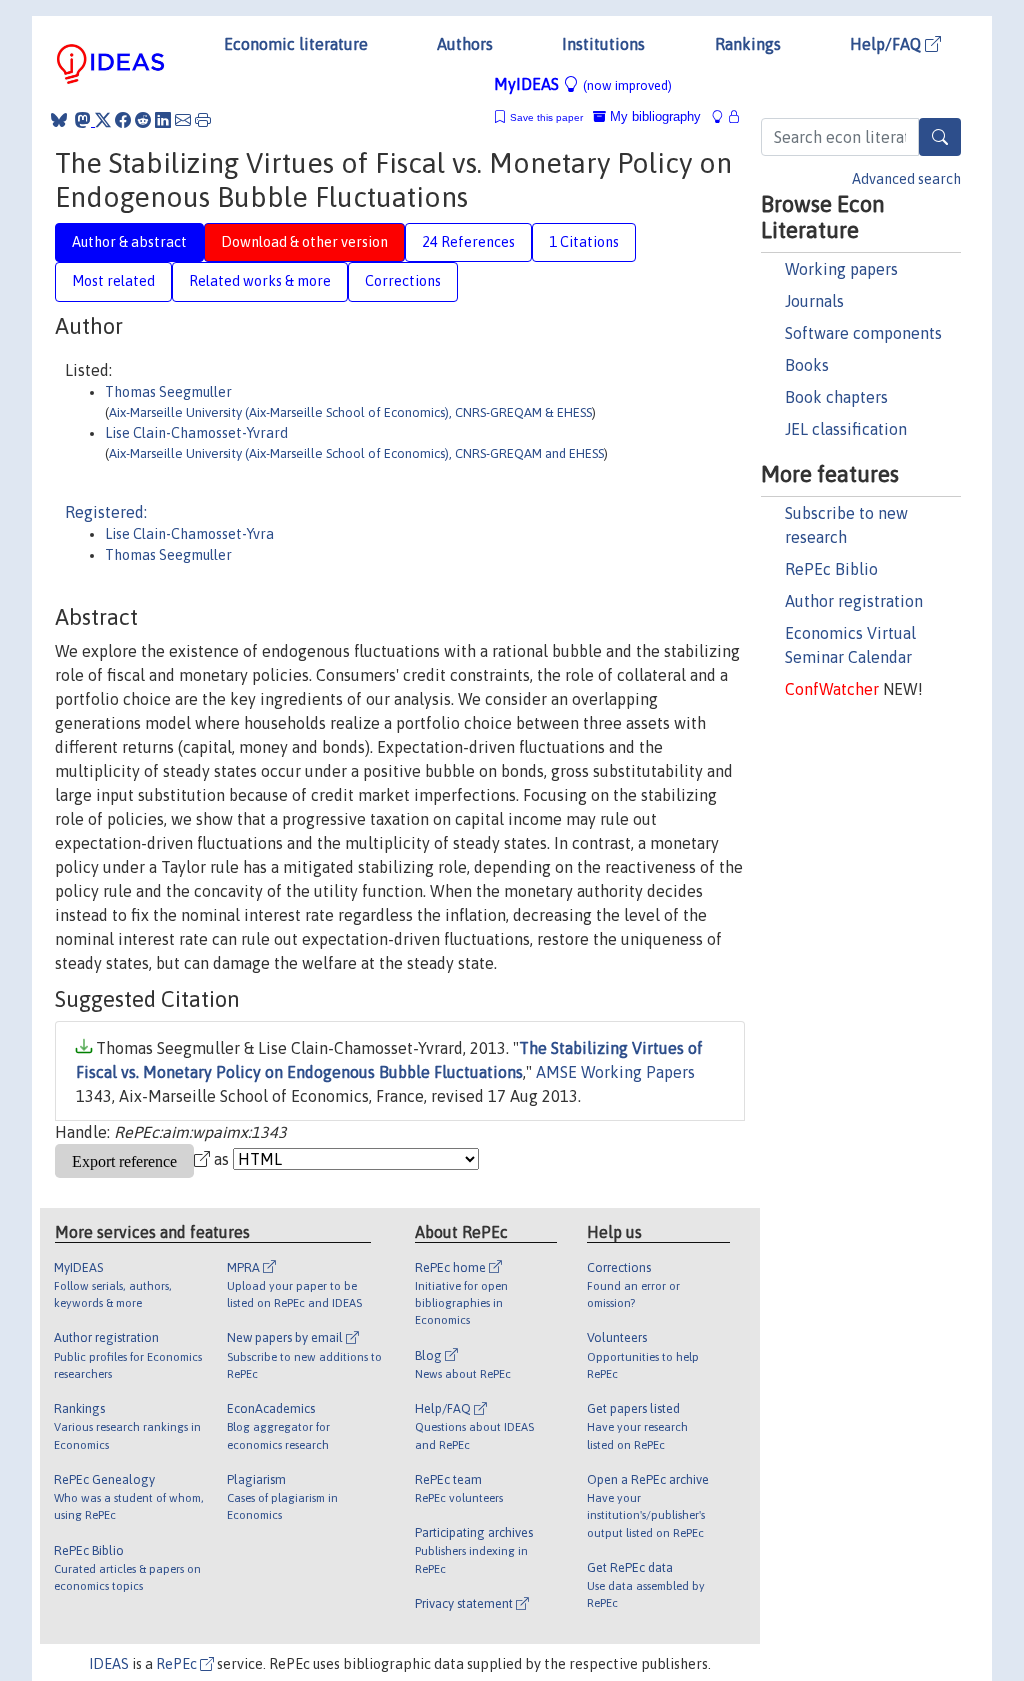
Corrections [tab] (403, 281)
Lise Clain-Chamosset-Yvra (189, 534)
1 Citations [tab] (584, 242)
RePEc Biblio (831, 569)
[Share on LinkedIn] (163, 120)
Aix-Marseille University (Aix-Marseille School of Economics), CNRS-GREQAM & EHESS (350, 412)
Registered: (106, 512)
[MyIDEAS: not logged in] (723, 116)
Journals (814, 301)
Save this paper (546, 117)
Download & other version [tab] (304, 242)
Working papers (841, 269)
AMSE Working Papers (615, 1072)
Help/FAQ (887, 44)
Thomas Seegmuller (168, 392)
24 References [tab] (468, 242)
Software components (863, 333)
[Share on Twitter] (103, 120)
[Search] (940, 137)
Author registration (854, 601)
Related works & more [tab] (260, 281)
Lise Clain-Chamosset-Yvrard (196, 433)
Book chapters (836, 397)
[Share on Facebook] (123, 120)
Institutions (603, 44)
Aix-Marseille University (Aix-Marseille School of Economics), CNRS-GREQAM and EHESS (356, 453)
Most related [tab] (113, 281)
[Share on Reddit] (143, 120)
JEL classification (846, 429)
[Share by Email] (183, 120)
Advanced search (906, 179)
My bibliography (653, 116)
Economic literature (296, 44)
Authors (465, 44)
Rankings (748, 44)
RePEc (178, 1664)
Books (807, 365)
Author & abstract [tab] (129, 242)
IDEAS (109, 1664)
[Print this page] (203, 120)
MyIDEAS (583, 84)
